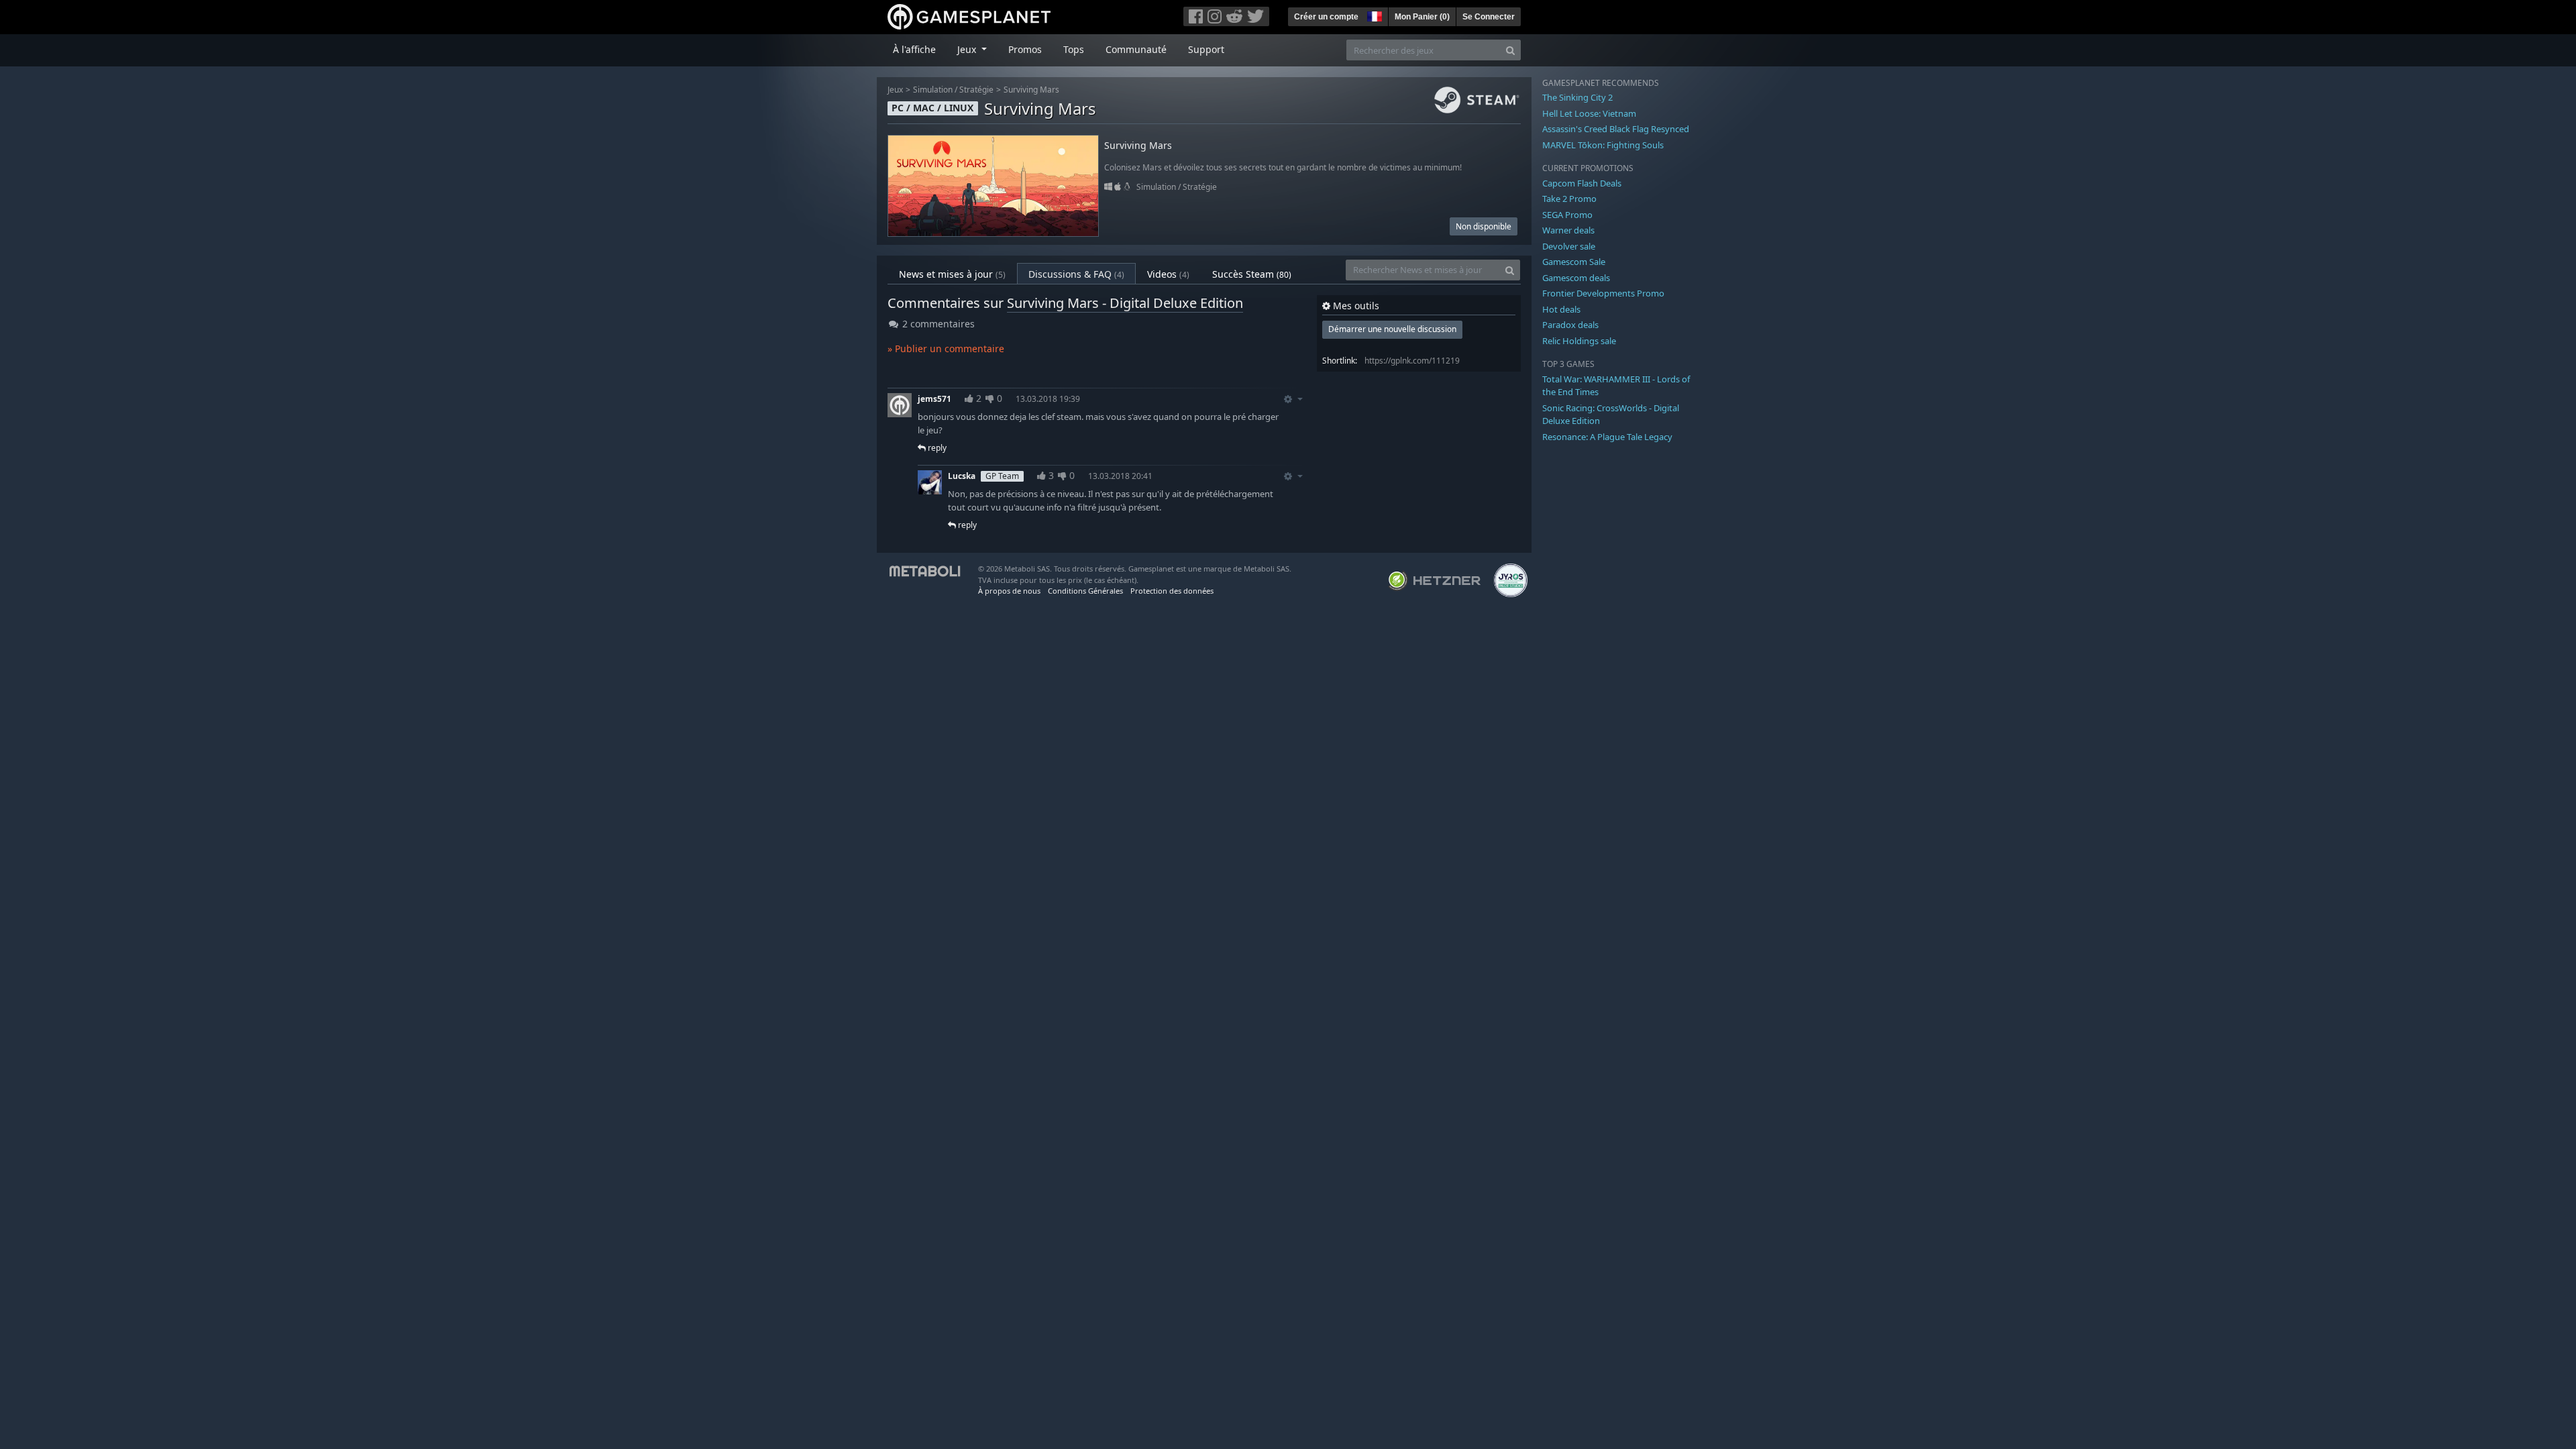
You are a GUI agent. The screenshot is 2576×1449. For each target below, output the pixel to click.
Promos (1025, 49)
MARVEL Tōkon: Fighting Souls (1603, 145)
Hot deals (1561, 309)
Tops (1074, 49)
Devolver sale (1569, 246)
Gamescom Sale (1574, 262)
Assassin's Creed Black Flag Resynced (1616, 129)
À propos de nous (1009, 591)
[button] (1373, 15)
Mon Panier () (1422, 17)
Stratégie (976, 90)
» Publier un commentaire (946, 348)
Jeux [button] (968, 49)
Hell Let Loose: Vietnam (1589, 113)
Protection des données (1172, 591)
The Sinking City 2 (1577, 97)
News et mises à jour (952, 274)
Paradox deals (1570, 325)
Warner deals (1568, 230)
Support (1206, 49)
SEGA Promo (1567, 215)
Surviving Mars (1031, 90)
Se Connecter (1489, 17)
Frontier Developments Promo (1603, 293)
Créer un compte (1326, 17)
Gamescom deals (1576, 278)
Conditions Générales (1085, 591)
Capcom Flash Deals (1582, 183)
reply (936, 448)
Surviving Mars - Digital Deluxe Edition (1125, 303)
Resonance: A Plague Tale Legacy (1607, 437)
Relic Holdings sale (1579, 341)
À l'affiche (914, 49)
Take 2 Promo (1569, 199)
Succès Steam (1252, 274)
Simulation (933, 90)
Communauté (1136, 49)
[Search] (1510, 50)
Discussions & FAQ (1076, 274)
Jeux (895, 90)
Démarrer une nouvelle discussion (1392, 329)
